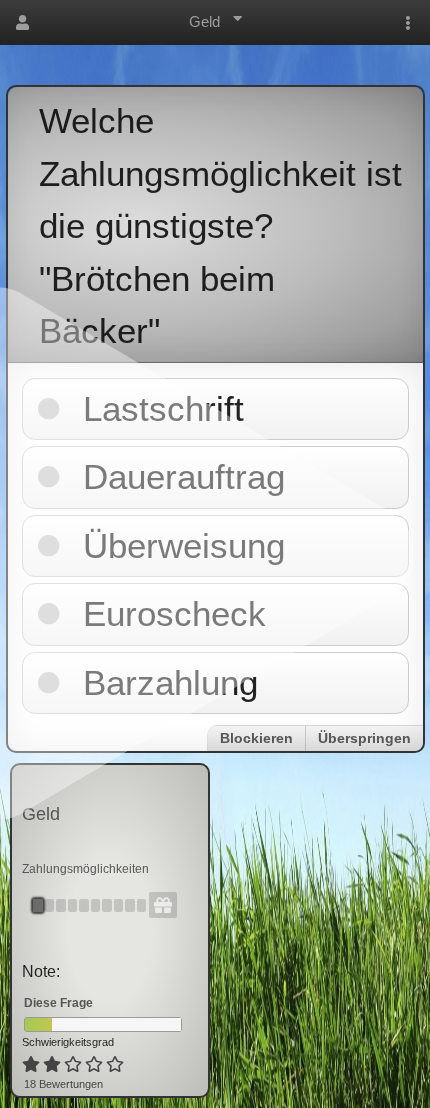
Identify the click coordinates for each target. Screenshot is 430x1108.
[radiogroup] (74, 1065)
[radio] (31, 1065)
